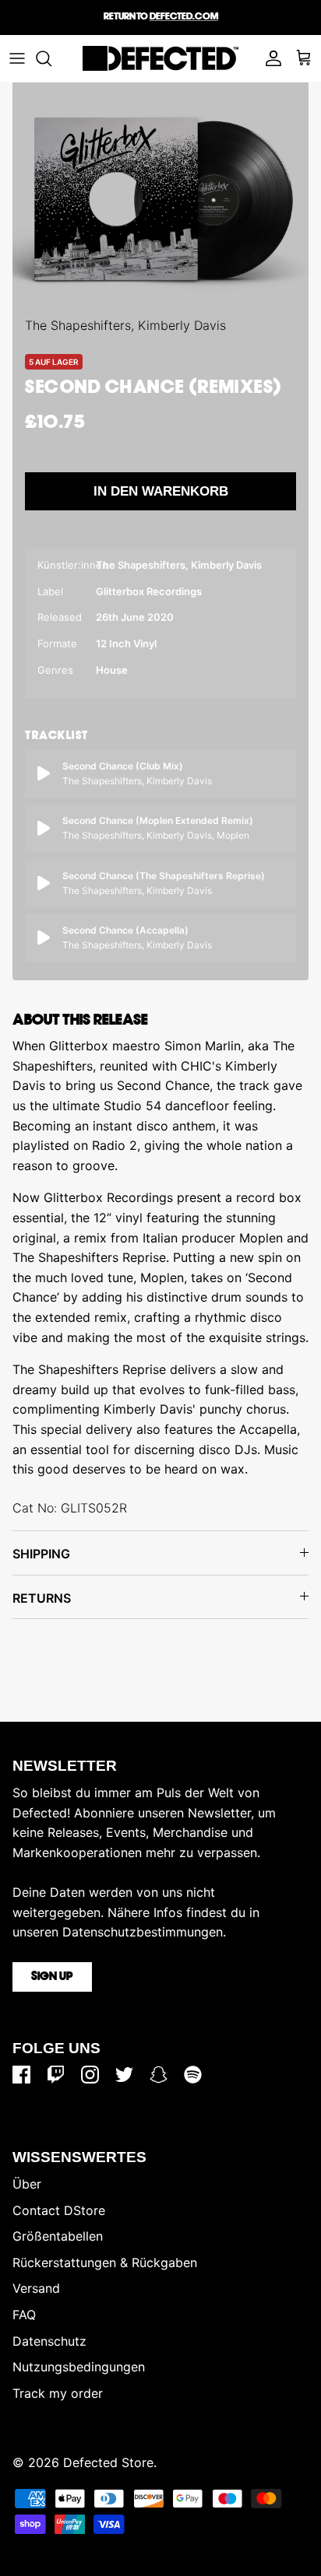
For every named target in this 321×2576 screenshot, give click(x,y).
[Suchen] (51, 58)
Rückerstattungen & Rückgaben (105, 2262)
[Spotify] (193, 2075)
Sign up (52, 1977)
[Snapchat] (159, 2075)
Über (27, 2184)
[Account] (270, 58)
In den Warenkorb (161, 491)
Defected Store (108, 2462)
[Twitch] (56, 2075)
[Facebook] (21, 2075)
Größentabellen (58, 2236)
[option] (160, 199)
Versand (36, 2288)
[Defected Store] (160, 58)
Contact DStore (59, 2210)
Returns (42, 1598)
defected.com (184, 17)
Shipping (41, 1554)
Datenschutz (49, 2341)
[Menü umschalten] (17, 58)
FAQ (24, 2315)
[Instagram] (90, 2075)
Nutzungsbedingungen (79, 2367)
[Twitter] (124, 2075)
